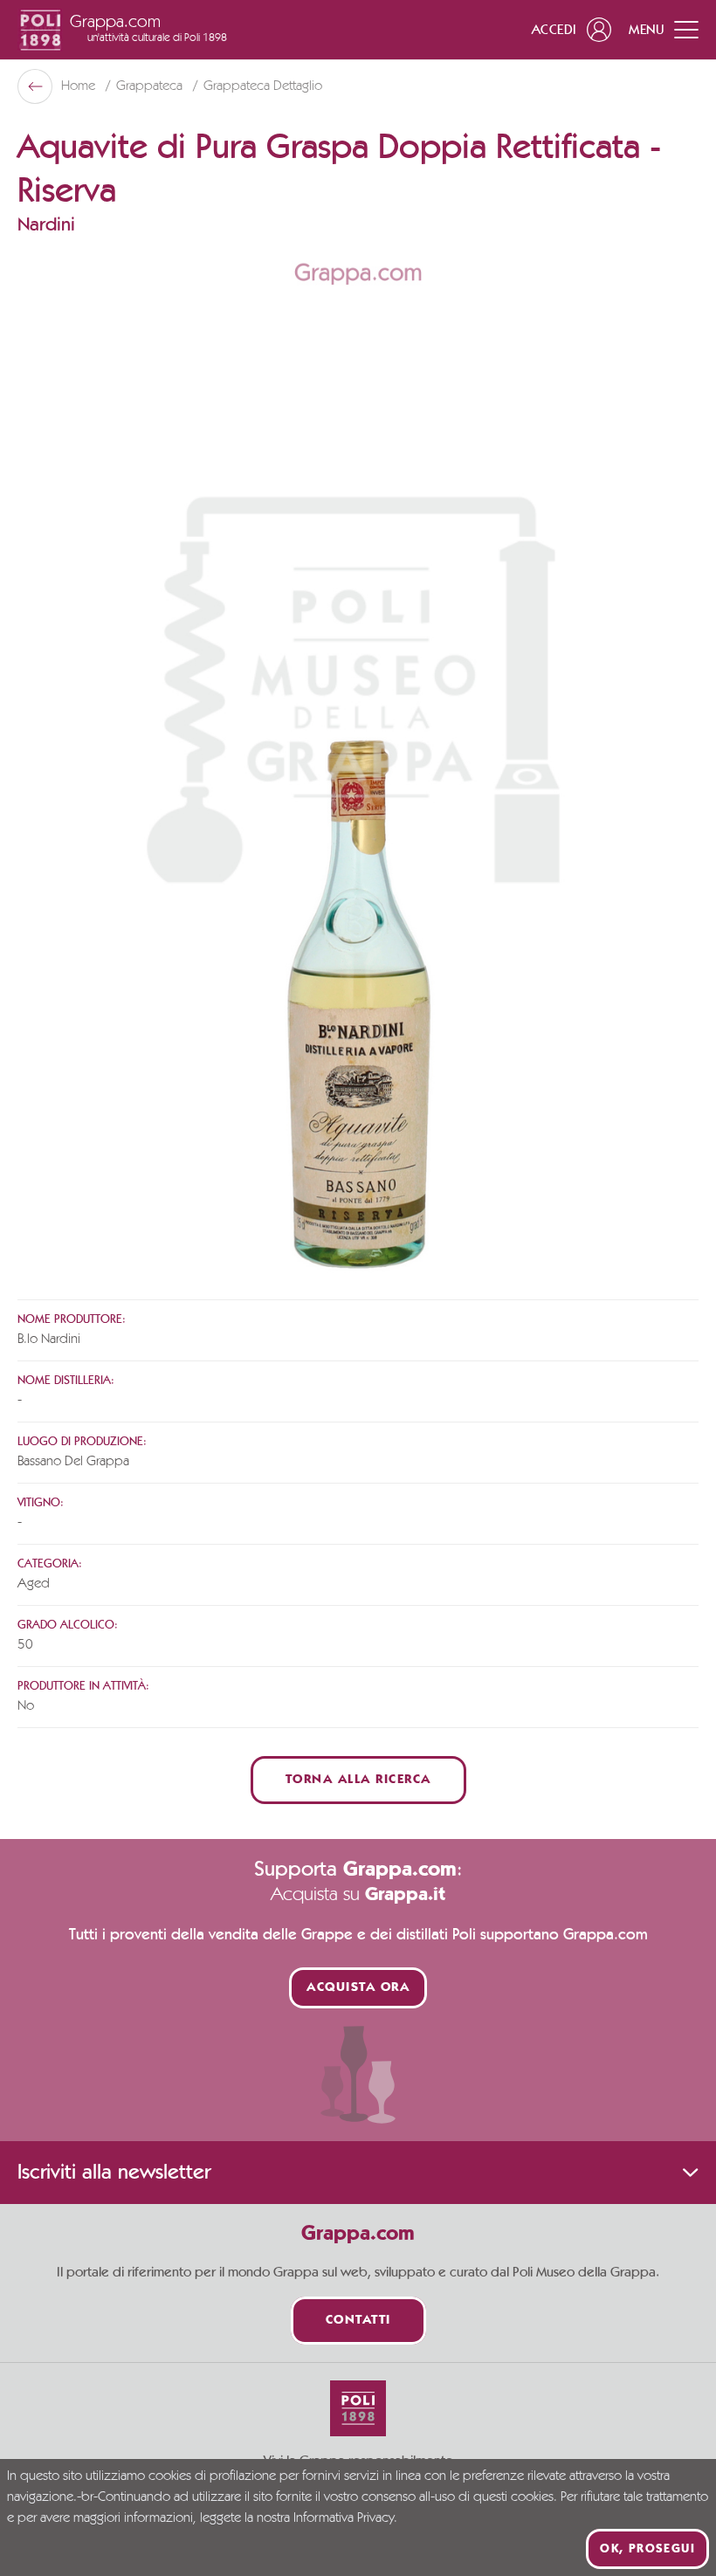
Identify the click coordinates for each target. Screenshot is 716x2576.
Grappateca (151, 86)
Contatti (358, 2321)
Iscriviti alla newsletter (114, 2173)
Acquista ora (358, 1988)
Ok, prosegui (647, 2549)
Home (80, 86)
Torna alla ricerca (358, 1780)
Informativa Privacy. (345, 2518)
